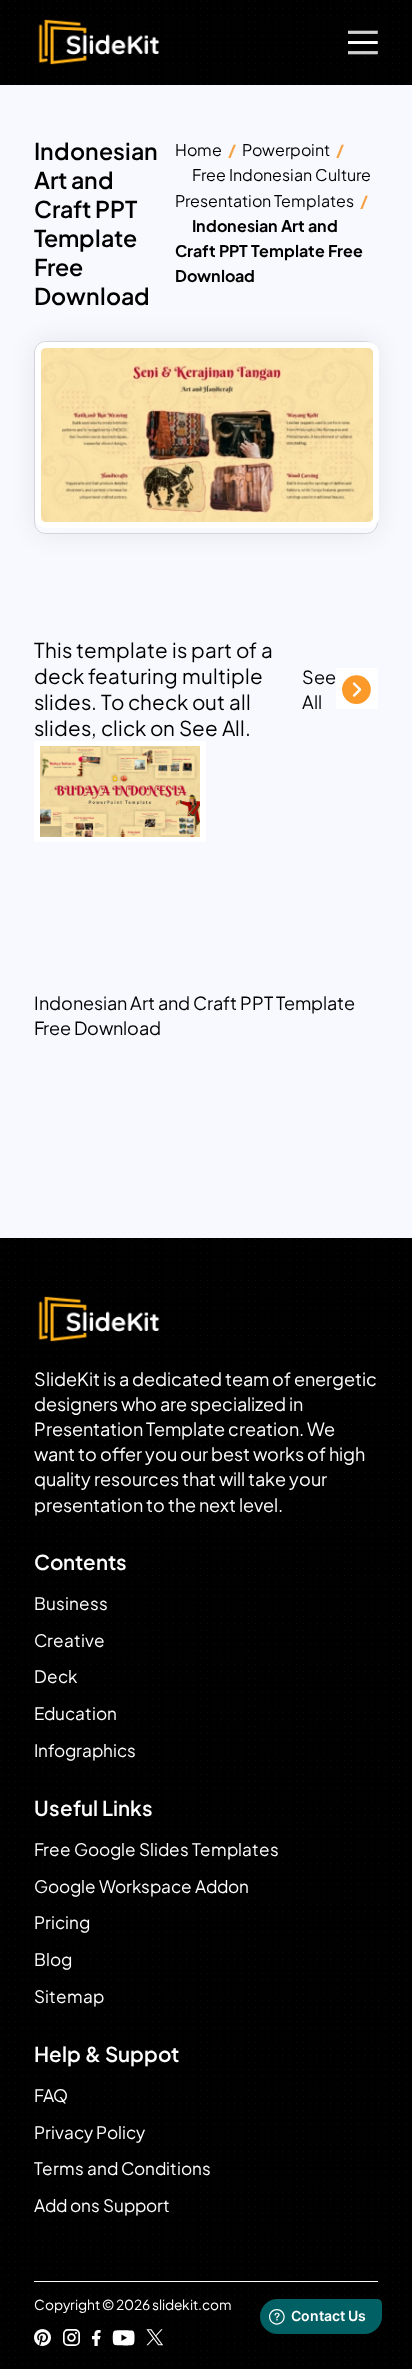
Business (71, 1603)
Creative (69, 1640)
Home (198, 149)
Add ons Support (102, 2205)
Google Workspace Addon (141, 1886)
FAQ (51, 2095)
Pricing (62, 1922)
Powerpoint (286, 149)
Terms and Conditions (122, 2168)
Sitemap (69, 1996)
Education (75, 1713)
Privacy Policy (89, 2132)
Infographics (85, 1750)
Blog (53, 1959)
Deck (55, 1676)
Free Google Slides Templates (156, 1849)
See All (319, 689)
